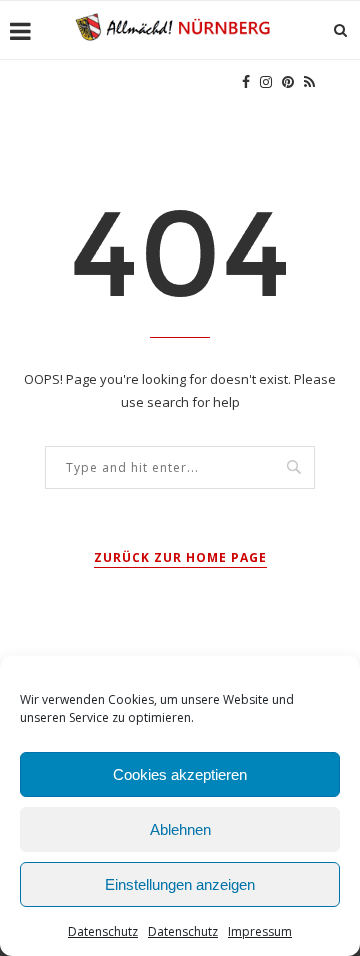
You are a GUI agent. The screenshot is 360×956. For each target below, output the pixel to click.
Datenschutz (103, 931)
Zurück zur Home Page (180, 557)
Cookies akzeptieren (180, 774)
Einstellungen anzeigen (180, 884)
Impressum (260, 931)
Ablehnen (180, 829)
